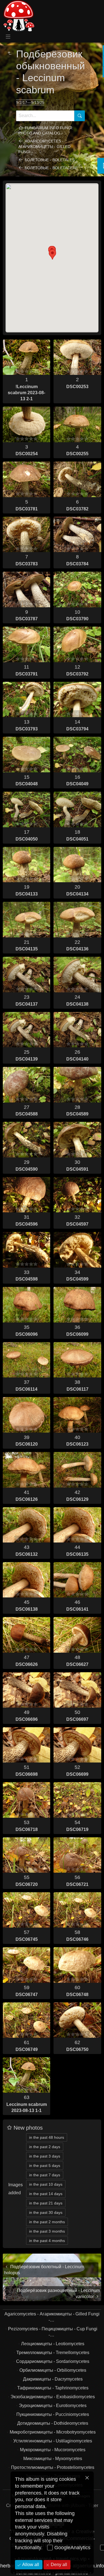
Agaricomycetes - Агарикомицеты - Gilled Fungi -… (44, 146)
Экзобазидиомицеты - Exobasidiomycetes (53, 2397)
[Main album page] (19, 16)
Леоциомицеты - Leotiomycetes (53, 2344)
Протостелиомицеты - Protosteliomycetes (53, 2467)
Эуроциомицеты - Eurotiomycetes (53, 2406)
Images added (16, 2189)
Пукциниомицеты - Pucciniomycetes (53, 2414)
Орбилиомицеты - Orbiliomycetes (53, 2370)
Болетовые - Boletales (50, 160)
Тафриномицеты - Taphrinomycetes (53, 2388)
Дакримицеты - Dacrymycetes (53, 2379)
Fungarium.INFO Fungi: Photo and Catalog (46, 130)
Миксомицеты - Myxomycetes (53, 2459)
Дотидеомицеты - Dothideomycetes (53, 2423)
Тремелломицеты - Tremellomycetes (53, 2353)
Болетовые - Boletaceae (51, 168)
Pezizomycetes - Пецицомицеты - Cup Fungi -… (53, 2332)
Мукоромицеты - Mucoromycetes (53, 2450)
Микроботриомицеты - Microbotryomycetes (53, 2432)
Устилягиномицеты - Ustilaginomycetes (53, 2441)
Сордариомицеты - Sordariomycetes (53, 2361)
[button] (52, 254)
